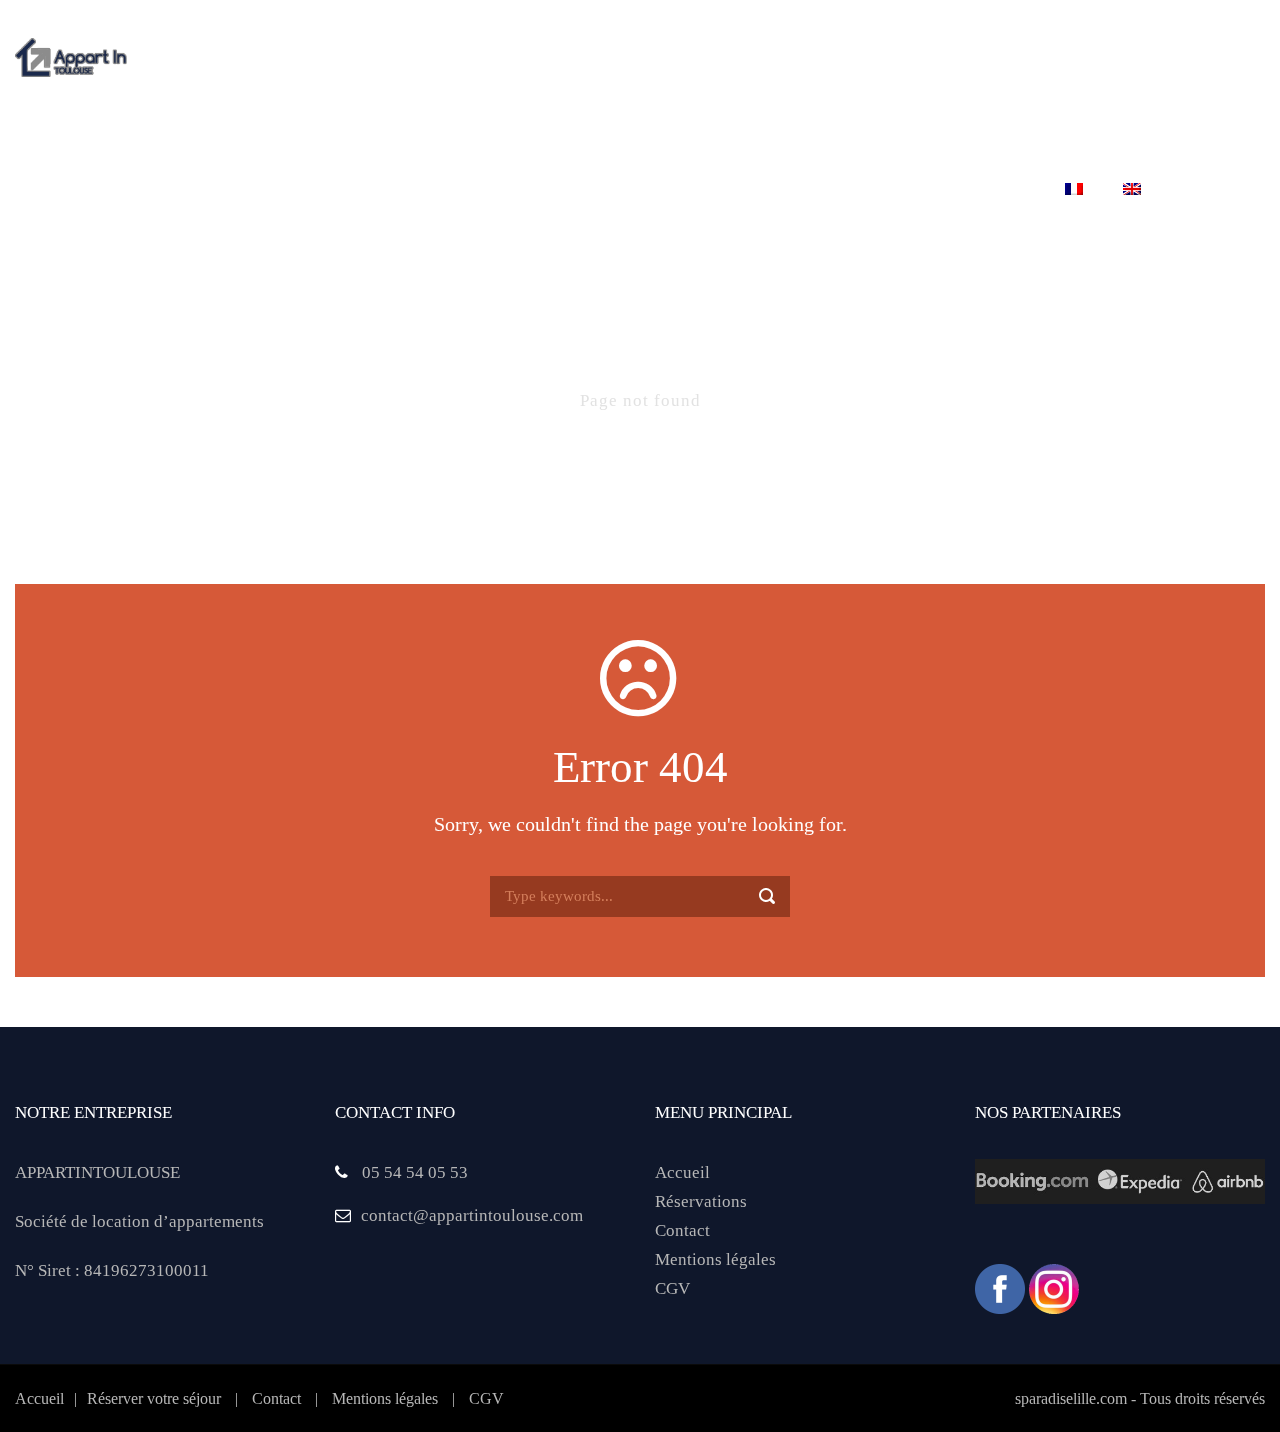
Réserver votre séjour (662, 190)
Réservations (701, 1201)
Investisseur (857, 190)
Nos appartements (445, 190)
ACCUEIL (180, 190)
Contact (989, 190)
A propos (291, 190)
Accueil (682, 1172)
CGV (672, 1288)
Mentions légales (715, 1259)
